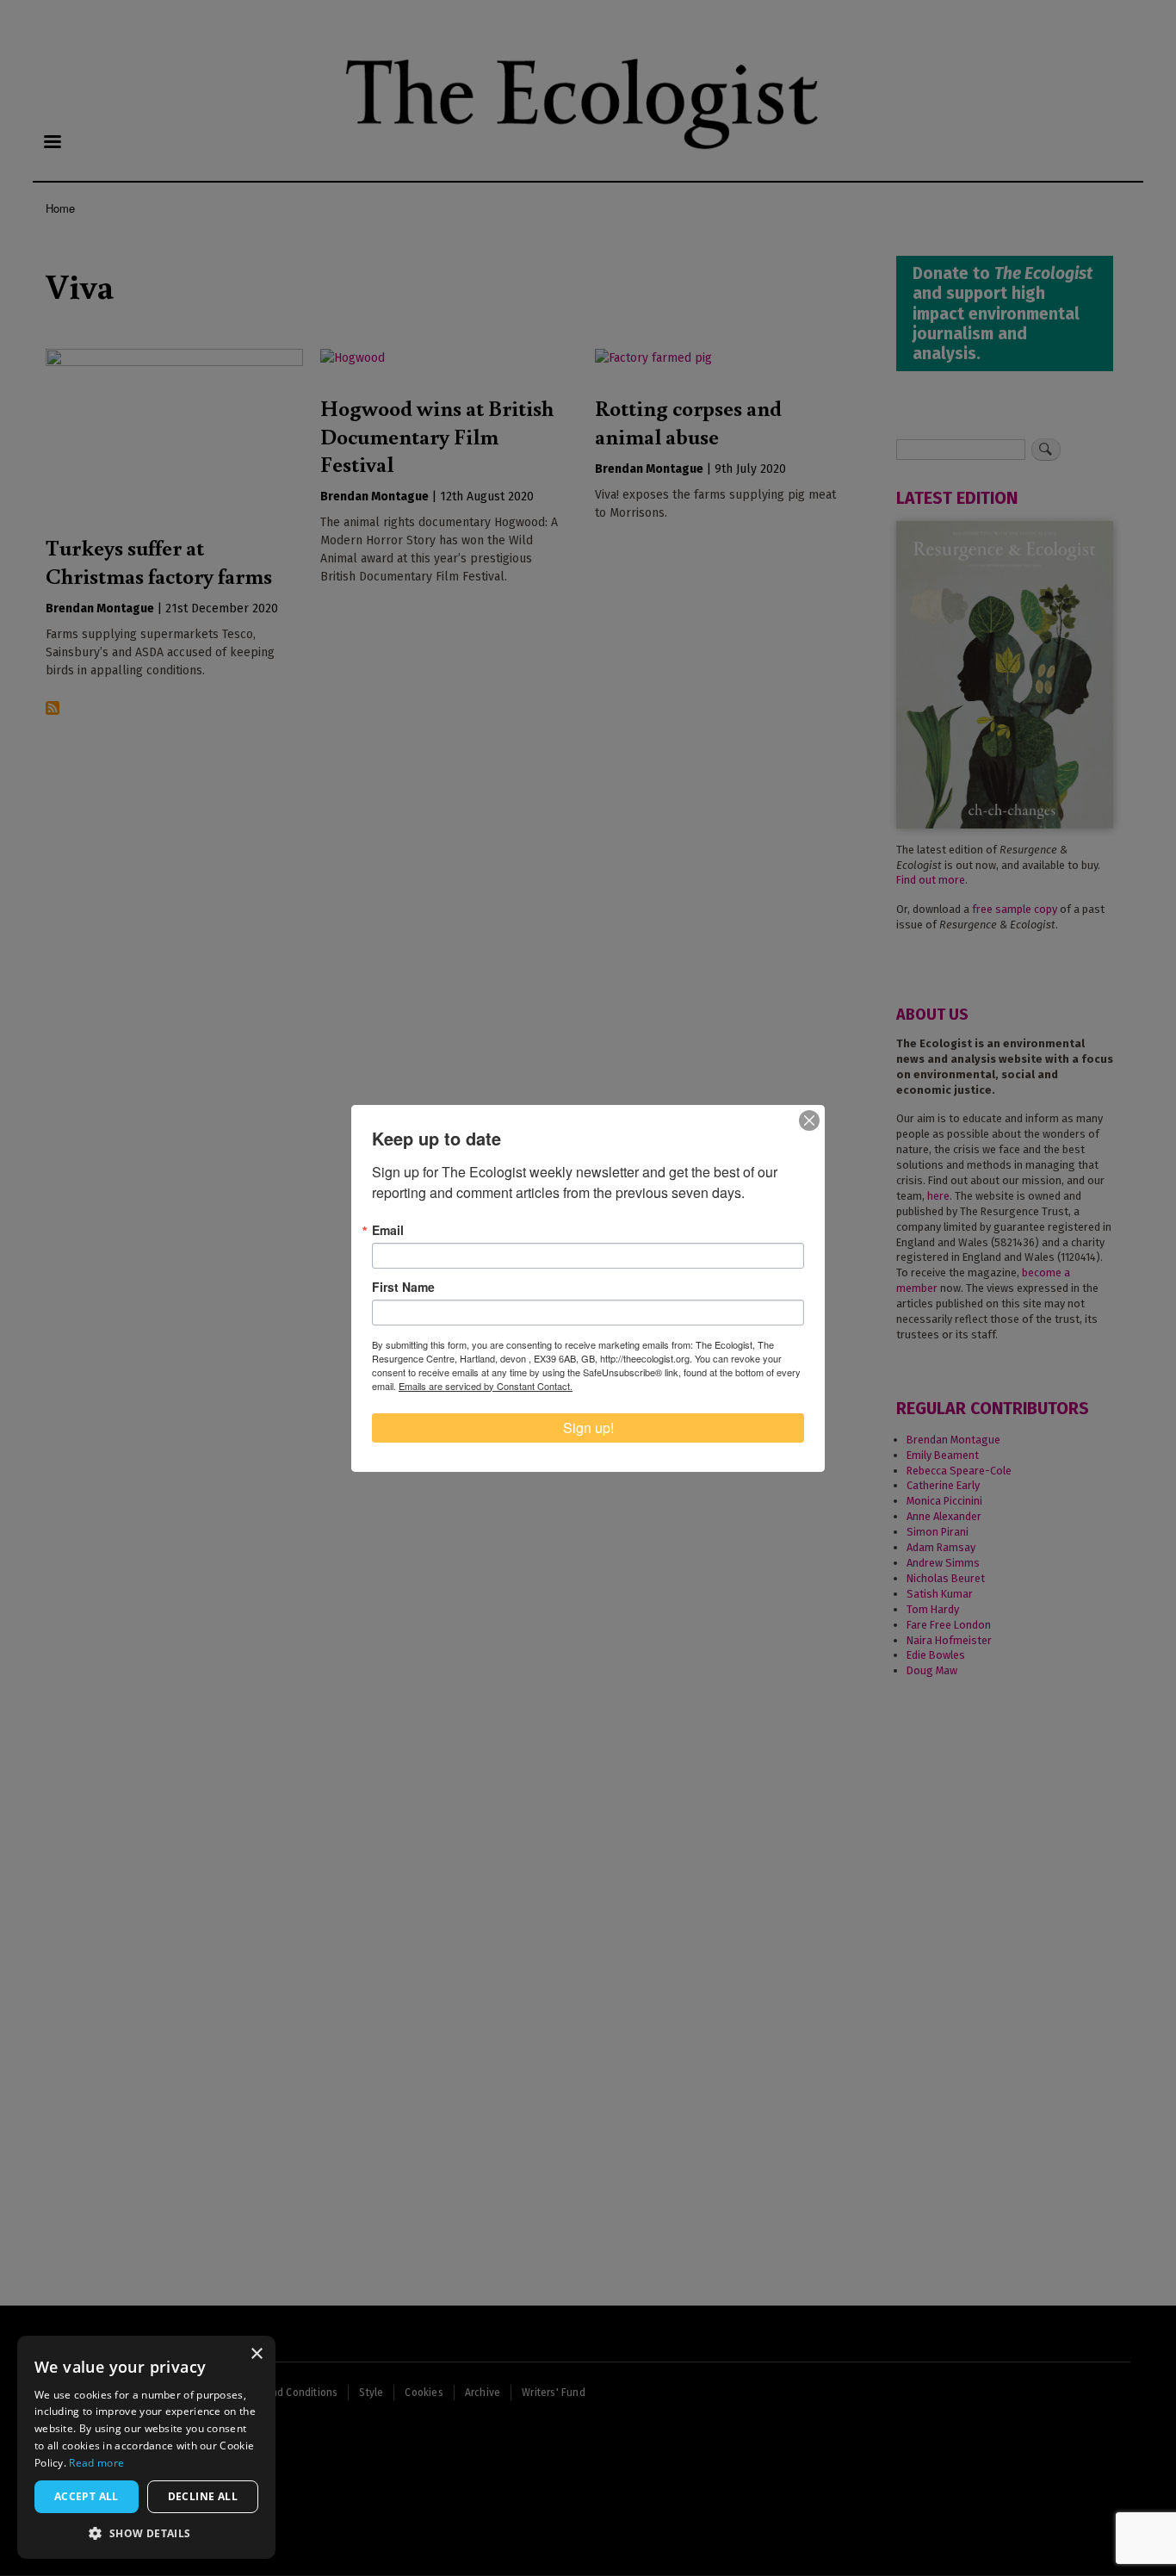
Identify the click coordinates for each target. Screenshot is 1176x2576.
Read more (96, 2463)
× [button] (256, 2354)
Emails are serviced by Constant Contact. (486, 1386)
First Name (403, 1287)
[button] (146, 2533)
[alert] (146, 2447)
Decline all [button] (203, 2496)
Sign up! (588, 1428)
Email (388, 1230)
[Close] (809, 1120)
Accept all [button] (87, 2496)
